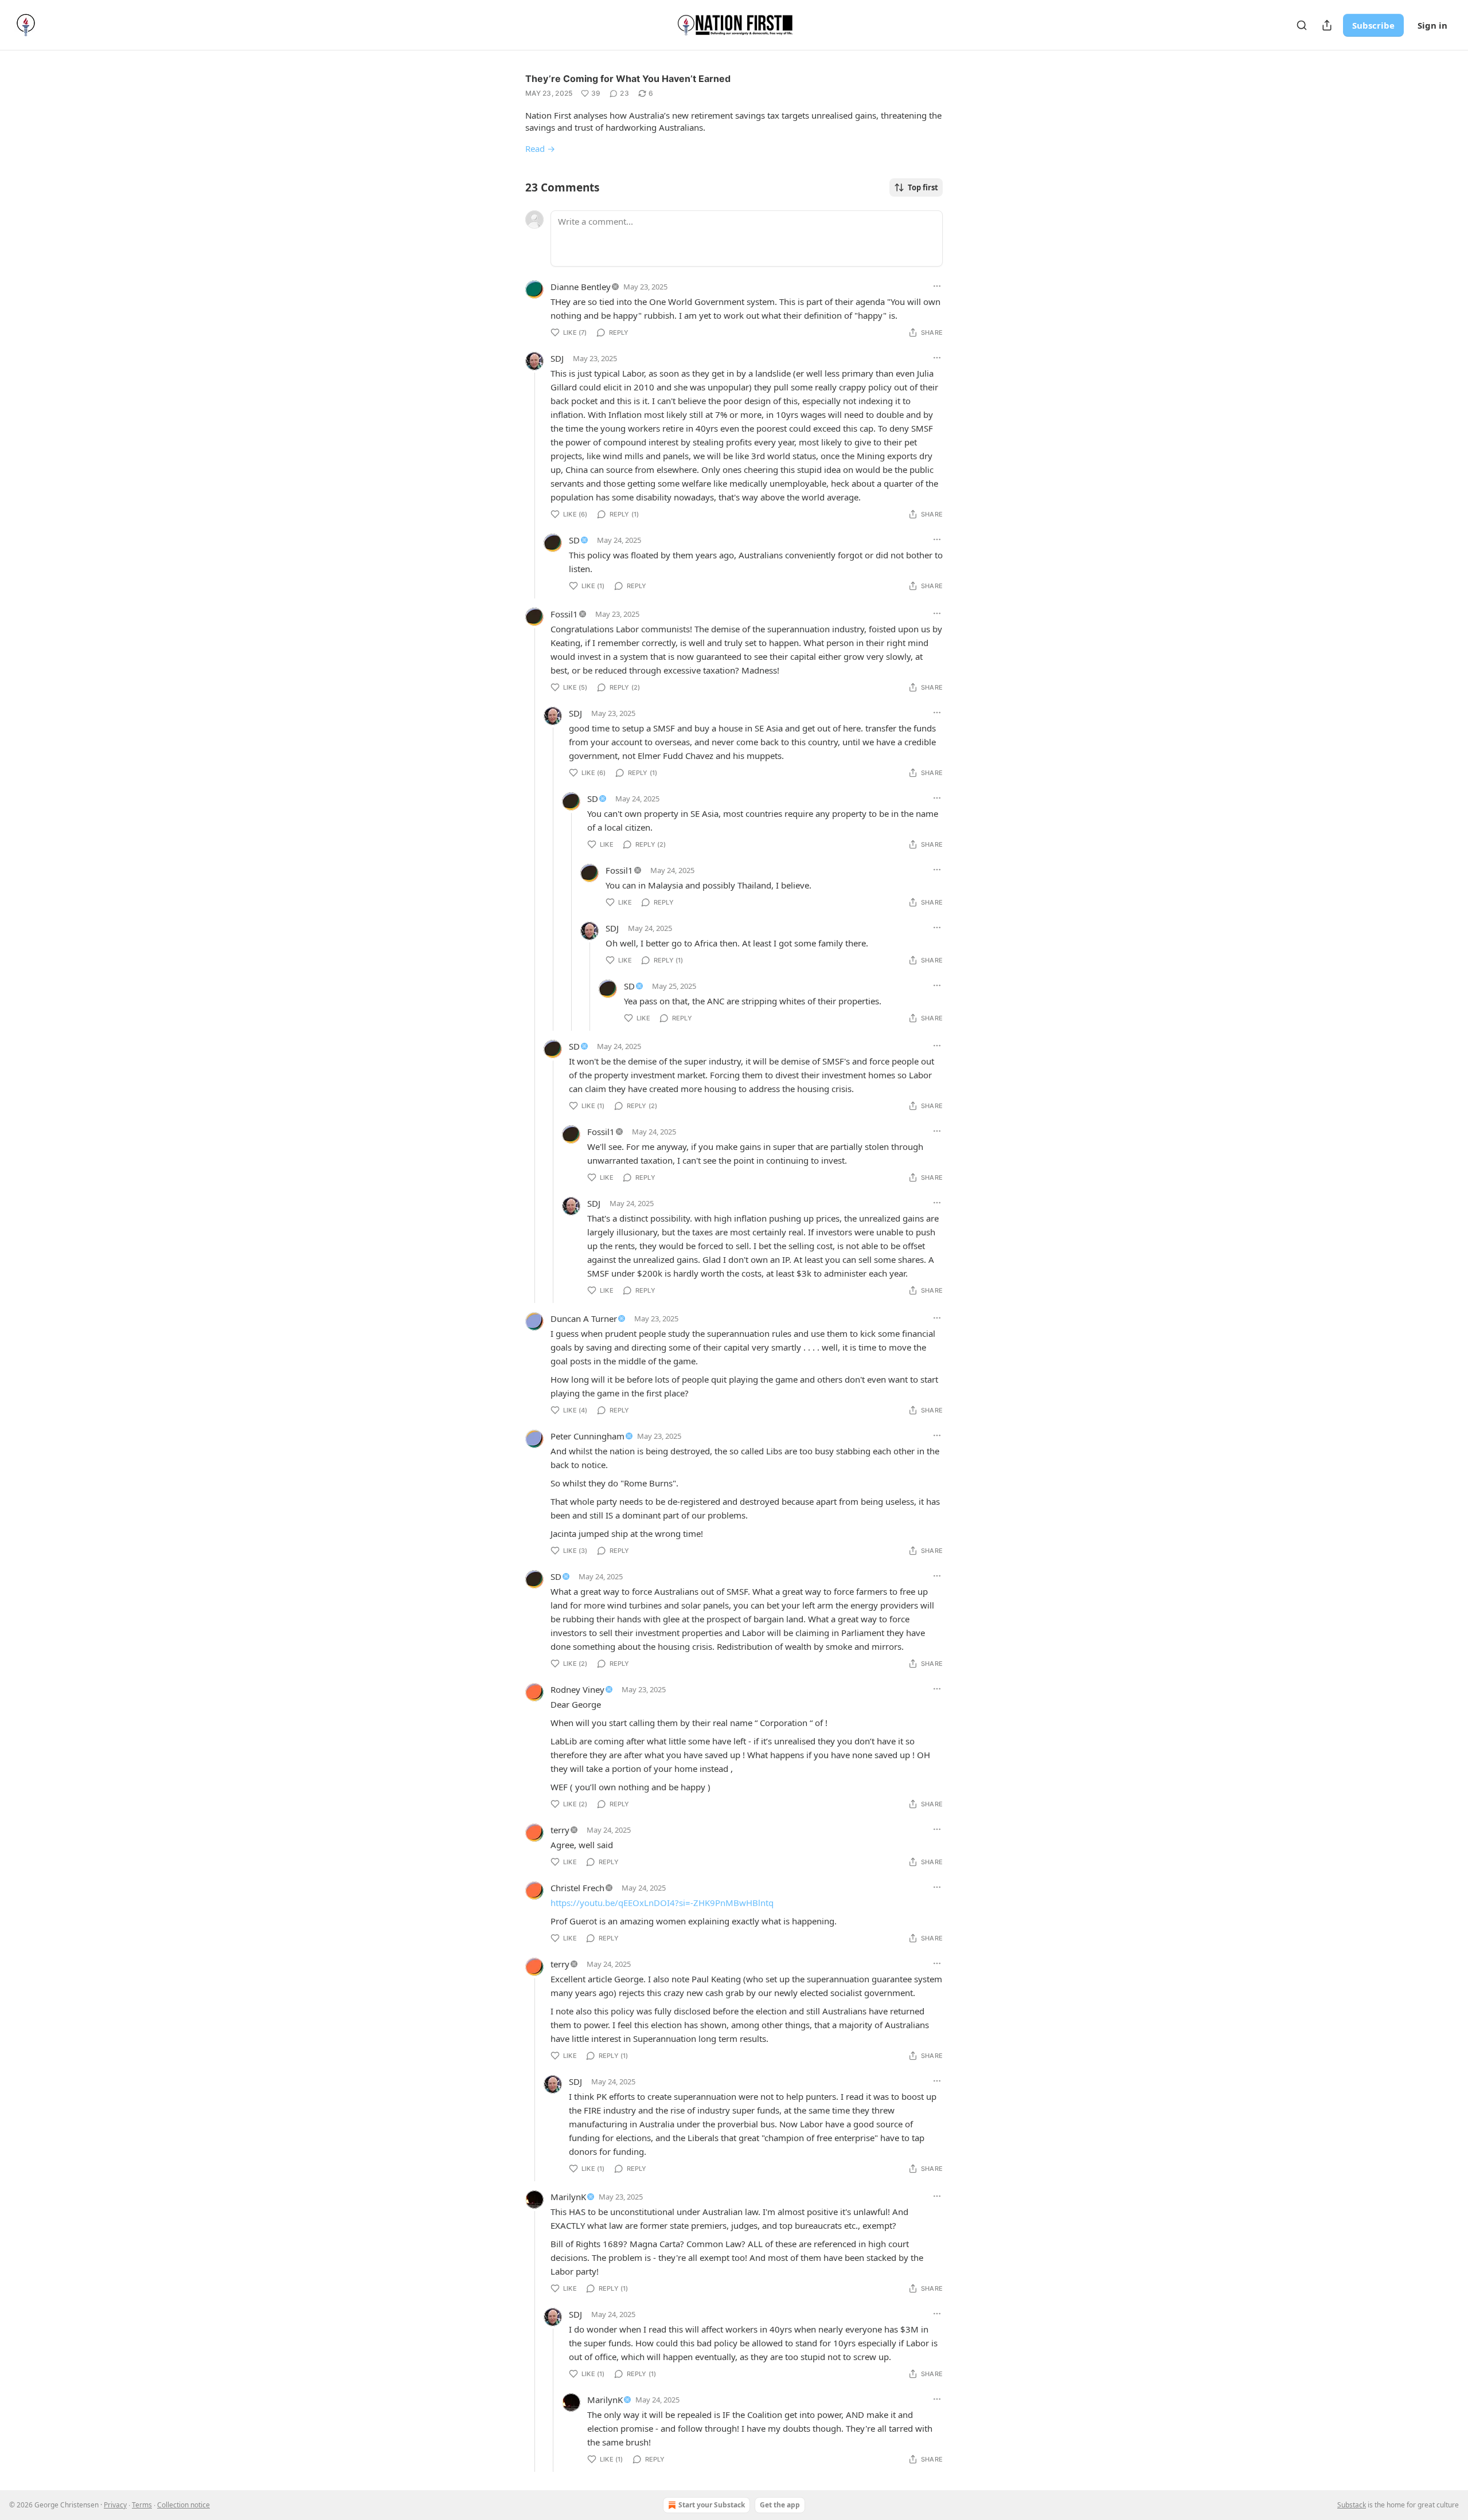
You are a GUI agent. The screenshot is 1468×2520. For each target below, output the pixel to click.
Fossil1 (564, 614)
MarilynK (568, 2197)
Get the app (780, 2505)
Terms (142, 2505)
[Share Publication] (1327, 25)
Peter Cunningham (587, 1436)
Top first (923, 187)
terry (560, 1830)
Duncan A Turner (584, 1318)
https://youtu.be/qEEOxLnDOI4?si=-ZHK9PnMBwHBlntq (662, 1903)
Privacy (115, 2505)
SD (574, 540)
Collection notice (183, 2505)
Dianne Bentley (581, 287)
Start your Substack (712, 2505)
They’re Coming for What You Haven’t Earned (628, 79)
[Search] (1302, 25)
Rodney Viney (577, 1689)
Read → (540, 148)
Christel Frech (577, 1888)
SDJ (557, 358)
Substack (1352, 2505)
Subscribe (1373, 25)
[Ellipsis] (937, 286)
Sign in (1432, 25)
